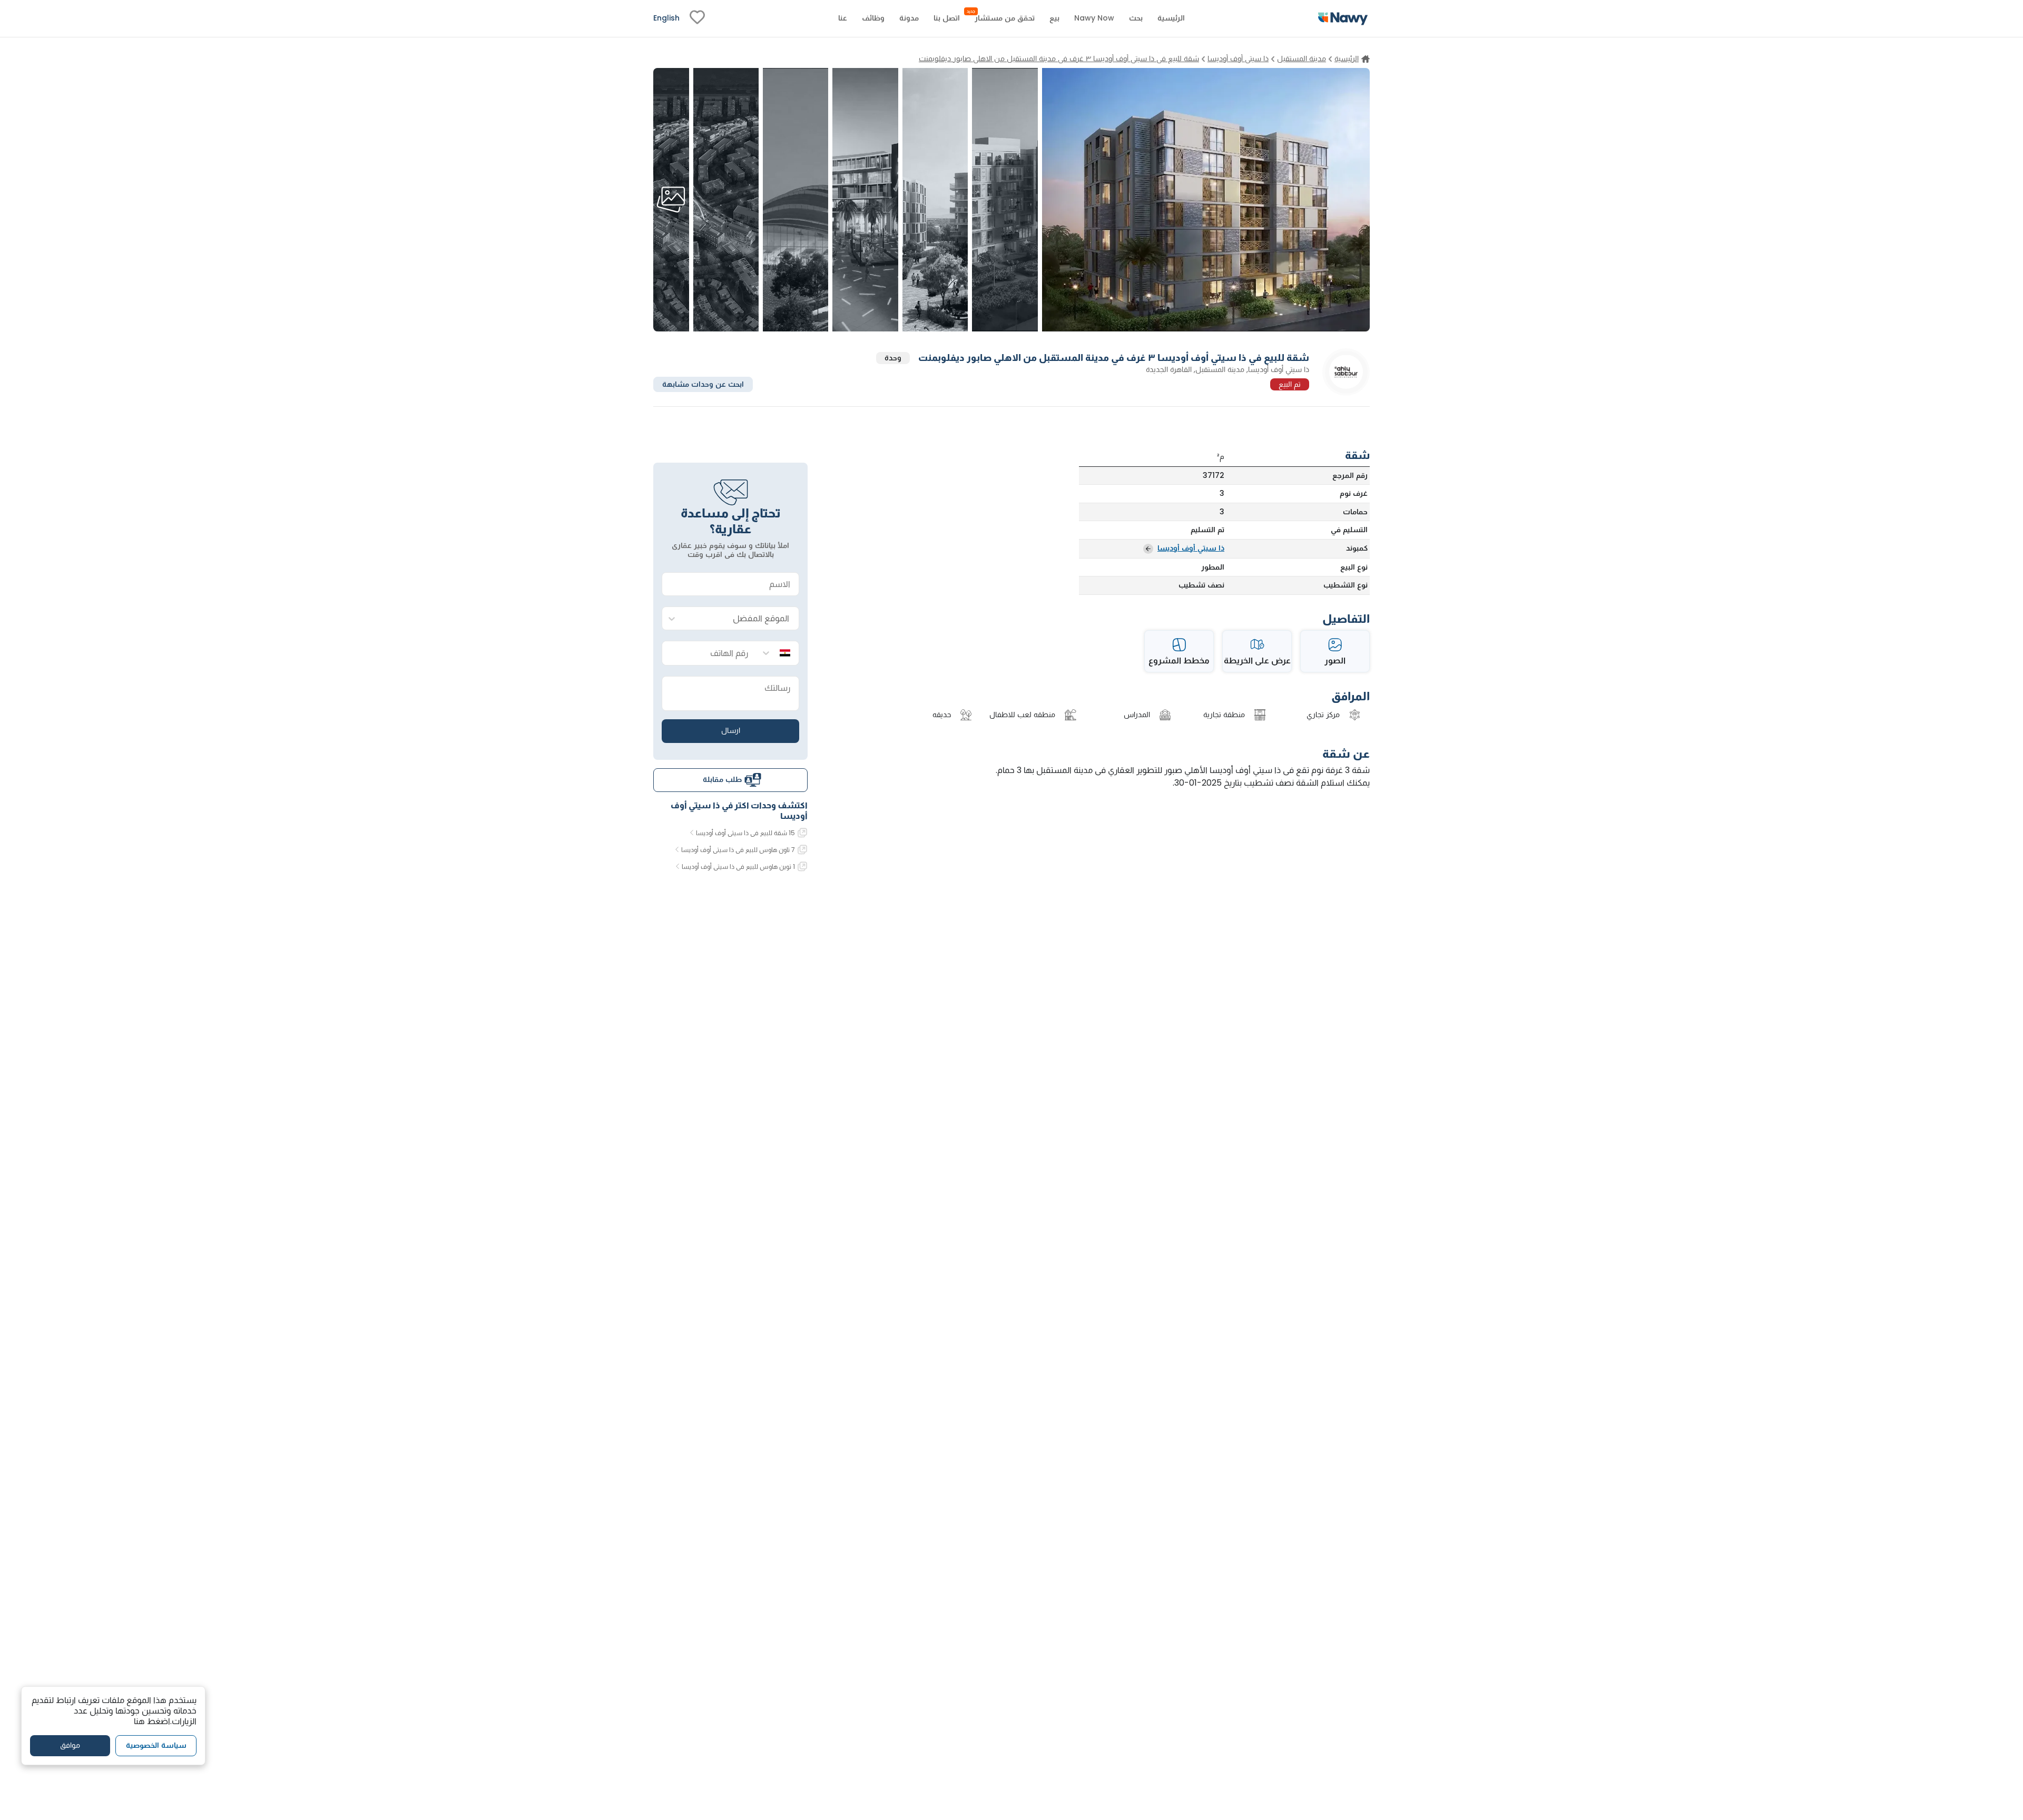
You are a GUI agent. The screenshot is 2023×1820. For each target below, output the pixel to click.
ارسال (731, 730)
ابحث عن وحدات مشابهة (703, 384)
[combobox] (741, 619)
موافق (70, 1746)
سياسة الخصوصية (156, 1746)
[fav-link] (697, 18)
